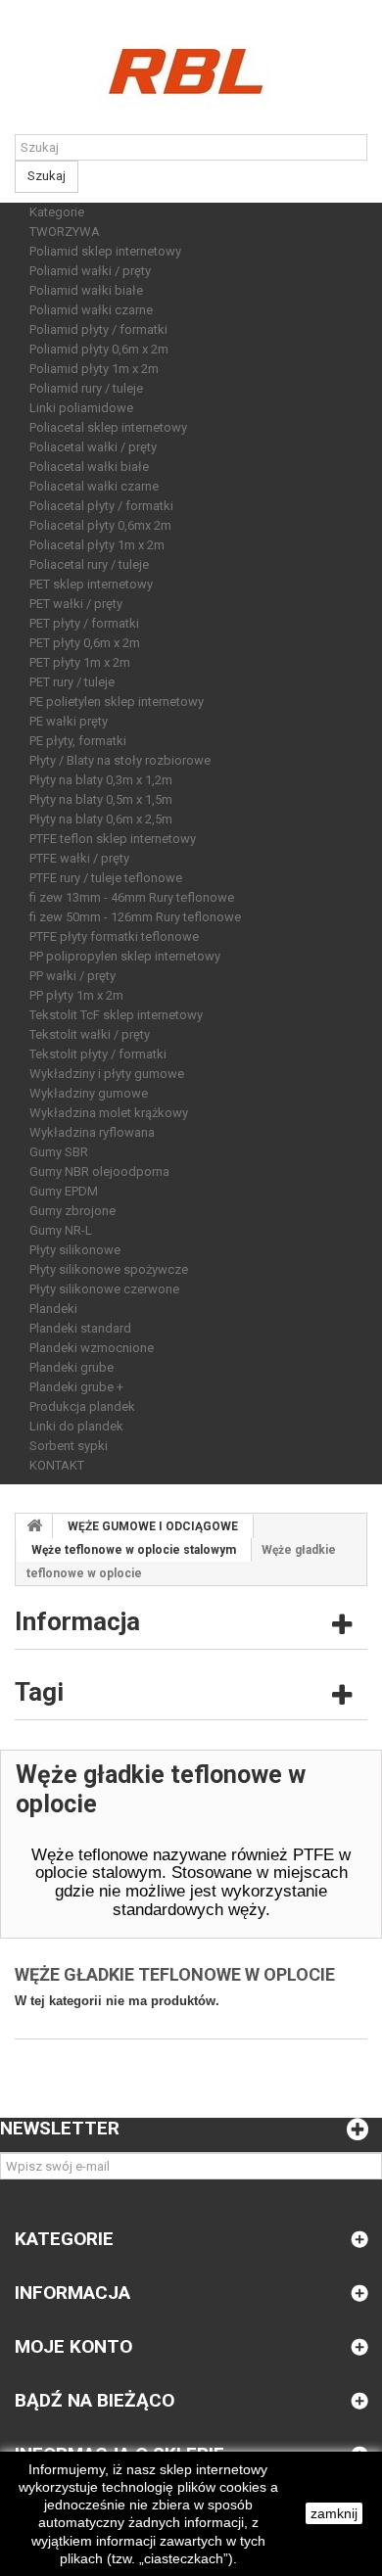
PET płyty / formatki (84, 623)
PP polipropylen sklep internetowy (125, 956)
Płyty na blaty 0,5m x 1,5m (101, 799)
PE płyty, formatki (78, 741)
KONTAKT (57, 1465)
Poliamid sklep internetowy (105, 251)
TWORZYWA (65, 232)
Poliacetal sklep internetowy (108, 427)
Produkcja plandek (82, 1406)
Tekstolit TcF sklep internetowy (116, 1015)
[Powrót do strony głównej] (34, 1526)
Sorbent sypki (69, 1446)
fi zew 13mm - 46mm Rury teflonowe (132, 897)
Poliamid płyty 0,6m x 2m (99, 349)
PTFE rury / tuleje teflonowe (106, 878)
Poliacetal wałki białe (89, 467)
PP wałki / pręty (72, 976)
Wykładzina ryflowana (92, 1132)
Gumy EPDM (64, 1191)
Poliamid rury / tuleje (86, 388)
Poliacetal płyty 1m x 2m (97, 545)
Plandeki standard (80, 1328)
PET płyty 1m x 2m (80, 662)
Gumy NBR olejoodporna (99, 1171)
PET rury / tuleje (72, 682)
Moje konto (73, 2346)
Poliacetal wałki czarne (94, 486)
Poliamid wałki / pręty (90, 271)
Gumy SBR (59, 1152)
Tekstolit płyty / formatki (98, 1054)
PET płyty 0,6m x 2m (85, 643)
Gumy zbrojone (72, 1211)
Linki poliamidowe (81, 408)
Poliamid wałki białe (86, 290)
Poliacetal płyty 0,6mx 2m (100, 525)
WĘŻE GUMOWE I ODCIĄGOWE (153, 1526)
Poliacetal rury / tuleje (89, 564)
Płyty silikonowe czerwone (104, 1289)
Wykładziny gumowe (89, 1093)
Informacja (77, 1621)
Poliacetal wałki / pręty (93, 447)
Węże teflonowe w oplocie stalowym (134, 1550)
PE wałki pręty (69, 721)
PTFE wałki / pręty (79, 858)
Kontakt (22, 9)
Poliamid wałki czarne (91, 310)
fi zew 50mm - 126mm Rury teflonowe (135, 917)
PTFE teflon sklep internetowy (113, 839)
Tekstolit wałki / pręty (90, 1034)
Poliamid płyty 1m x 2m (94, 369)
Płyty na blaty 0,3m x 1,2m (101, 780)
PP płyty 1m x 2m (76, 995)
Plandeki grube (72, 1367)
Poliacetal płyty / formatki (101, 506)
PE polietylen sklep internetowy (117, 702)
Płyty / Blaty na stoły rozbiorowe (120, 760)
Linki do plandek (76, 1426)
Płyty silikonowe (75, 1250)
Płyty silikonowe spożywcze (109, 1269)
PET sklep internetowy (91, 584)
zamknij (334, 2513)
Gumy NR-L (61, 1230)
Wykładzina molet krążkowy (109, 1113)
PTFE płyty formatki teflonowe (114, 937)
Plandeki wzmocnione (92, 1348)
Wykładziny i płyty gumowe (107, 1074)
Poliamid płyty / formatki (98, 329)
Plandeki (53, 1309)
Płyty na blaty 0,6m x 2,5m (101, 819)
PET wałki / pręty (76, 604)
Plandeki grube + (76, 1387)
